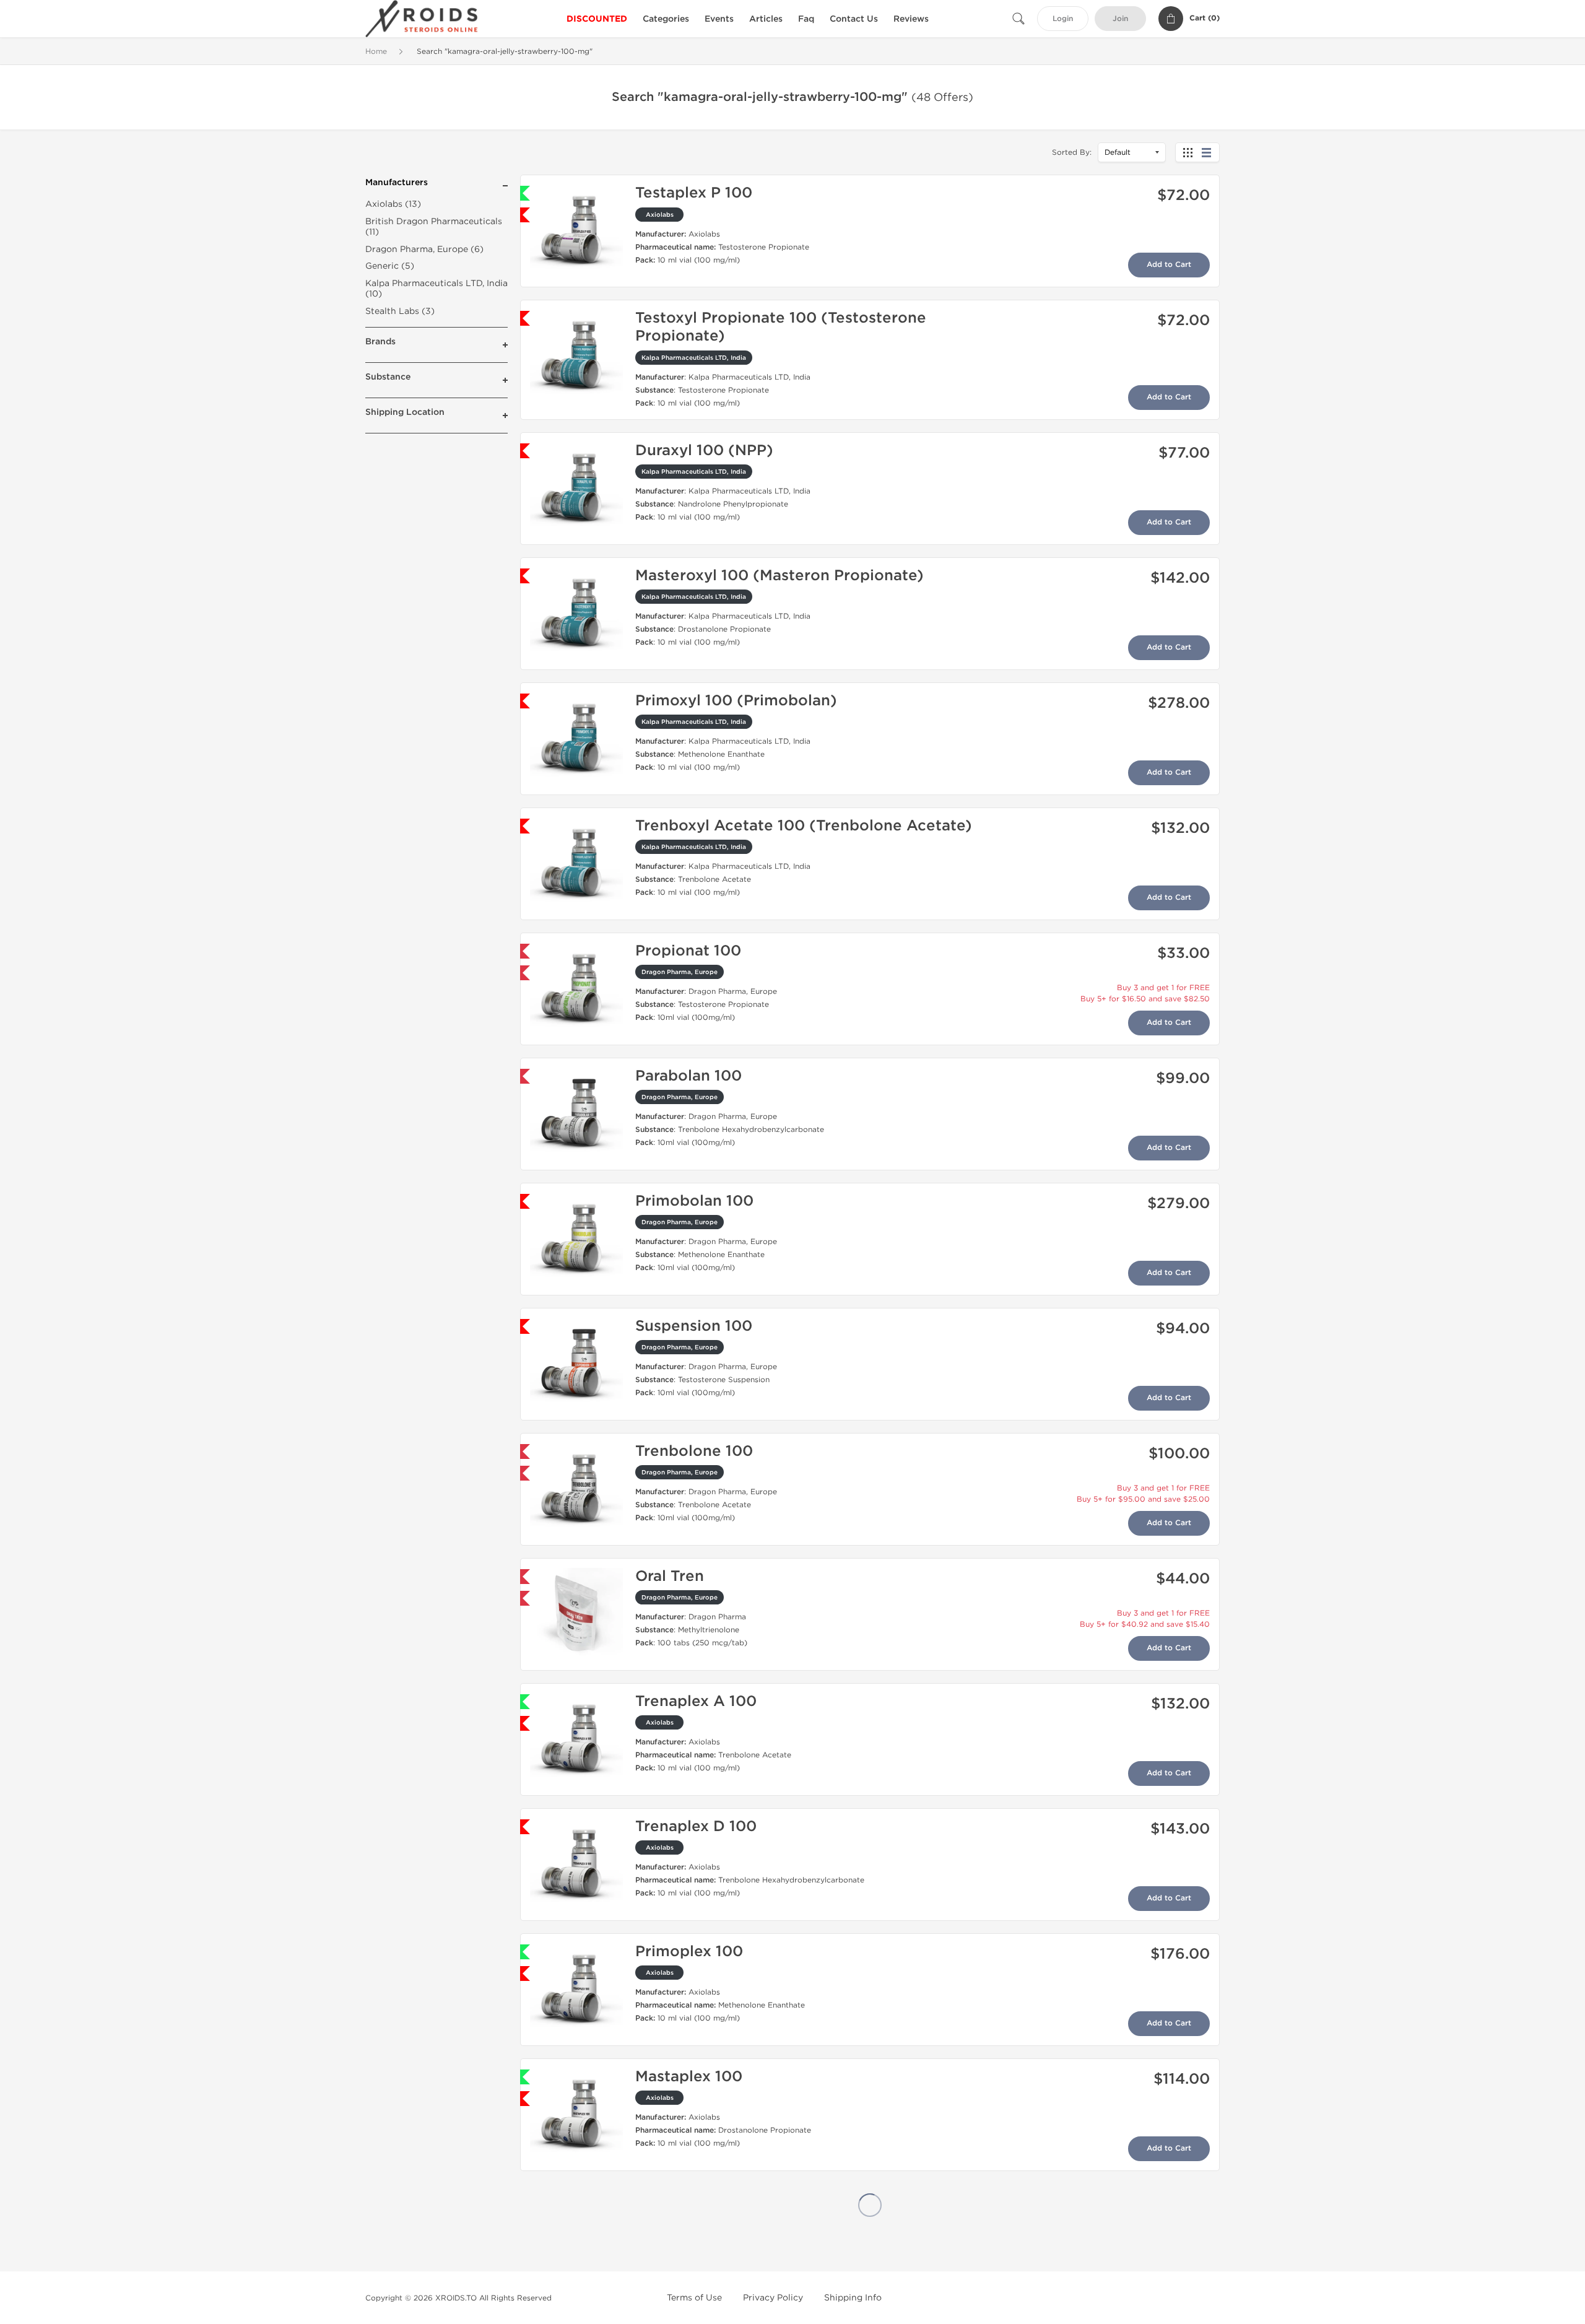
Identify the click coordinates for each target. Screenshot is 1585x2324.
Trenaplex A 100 (696, 1701)
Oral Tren (670, 1576)
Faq (806, 19)
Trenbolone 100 (694, 1451)
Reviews (911, 19)
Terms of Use (694, 2298)
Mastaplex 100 (689, 2077)
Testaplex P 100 (694, 193)
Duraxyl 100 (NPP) (704, 450)
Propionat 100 (688, 951)
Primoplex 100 (689, 1952)
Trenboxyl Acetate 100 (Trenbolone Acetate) (804, 826)
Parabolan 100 (688, 1076)
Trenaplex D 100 (696, 1826)
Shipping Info (853, 2298)
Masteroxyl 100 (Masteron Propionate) (779, 576)
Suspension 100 (694, 1326)
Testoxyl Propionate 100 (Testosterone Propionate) (781, 327)
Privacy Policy (773, 2298)
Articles (766, 19)
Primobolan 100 (694, 1201)
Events (719, 19)
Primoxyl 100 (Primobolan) (736, 701)
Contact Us (854, 19)
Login (1063, 19)
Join (1120, 19)
